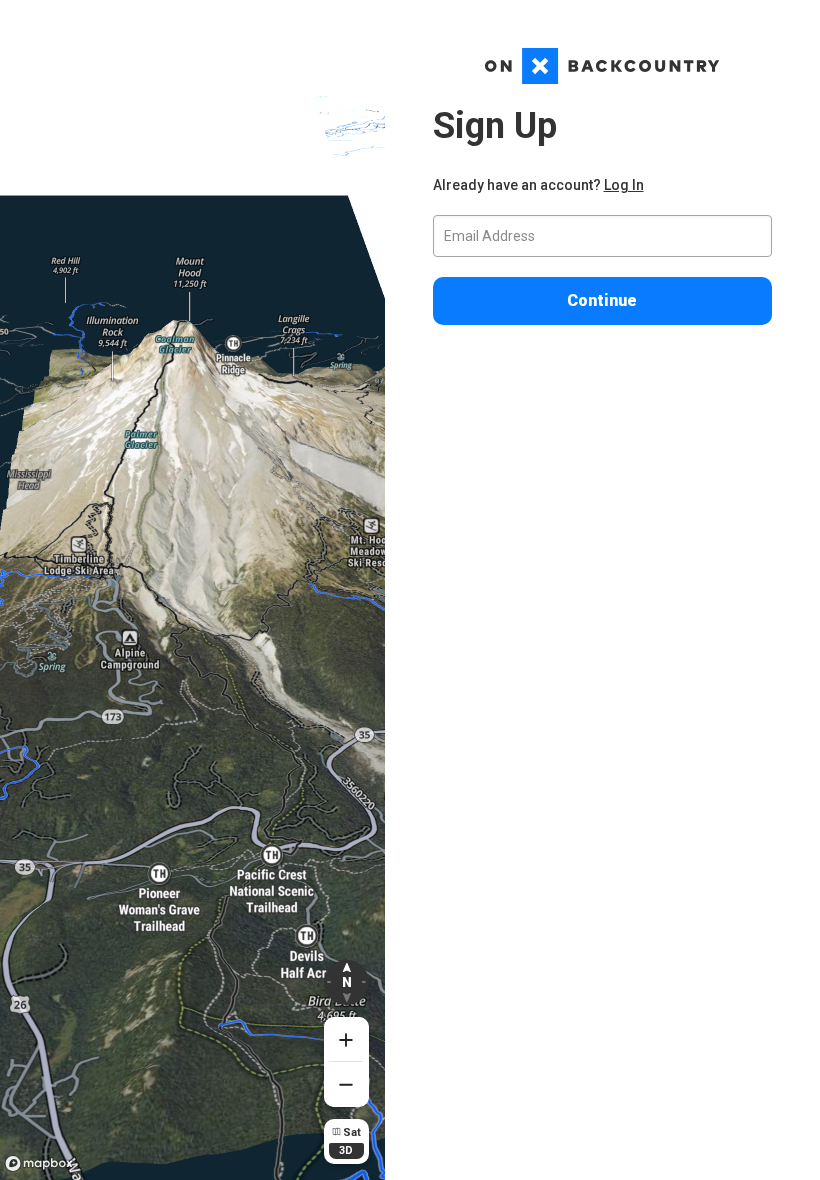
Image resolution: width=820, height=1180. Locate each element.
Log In (624, 185)
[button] (346, 982)
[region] (192, 590)
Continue (602, 300)
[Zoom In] (346, 1039)
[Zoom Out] (346, 1084)
